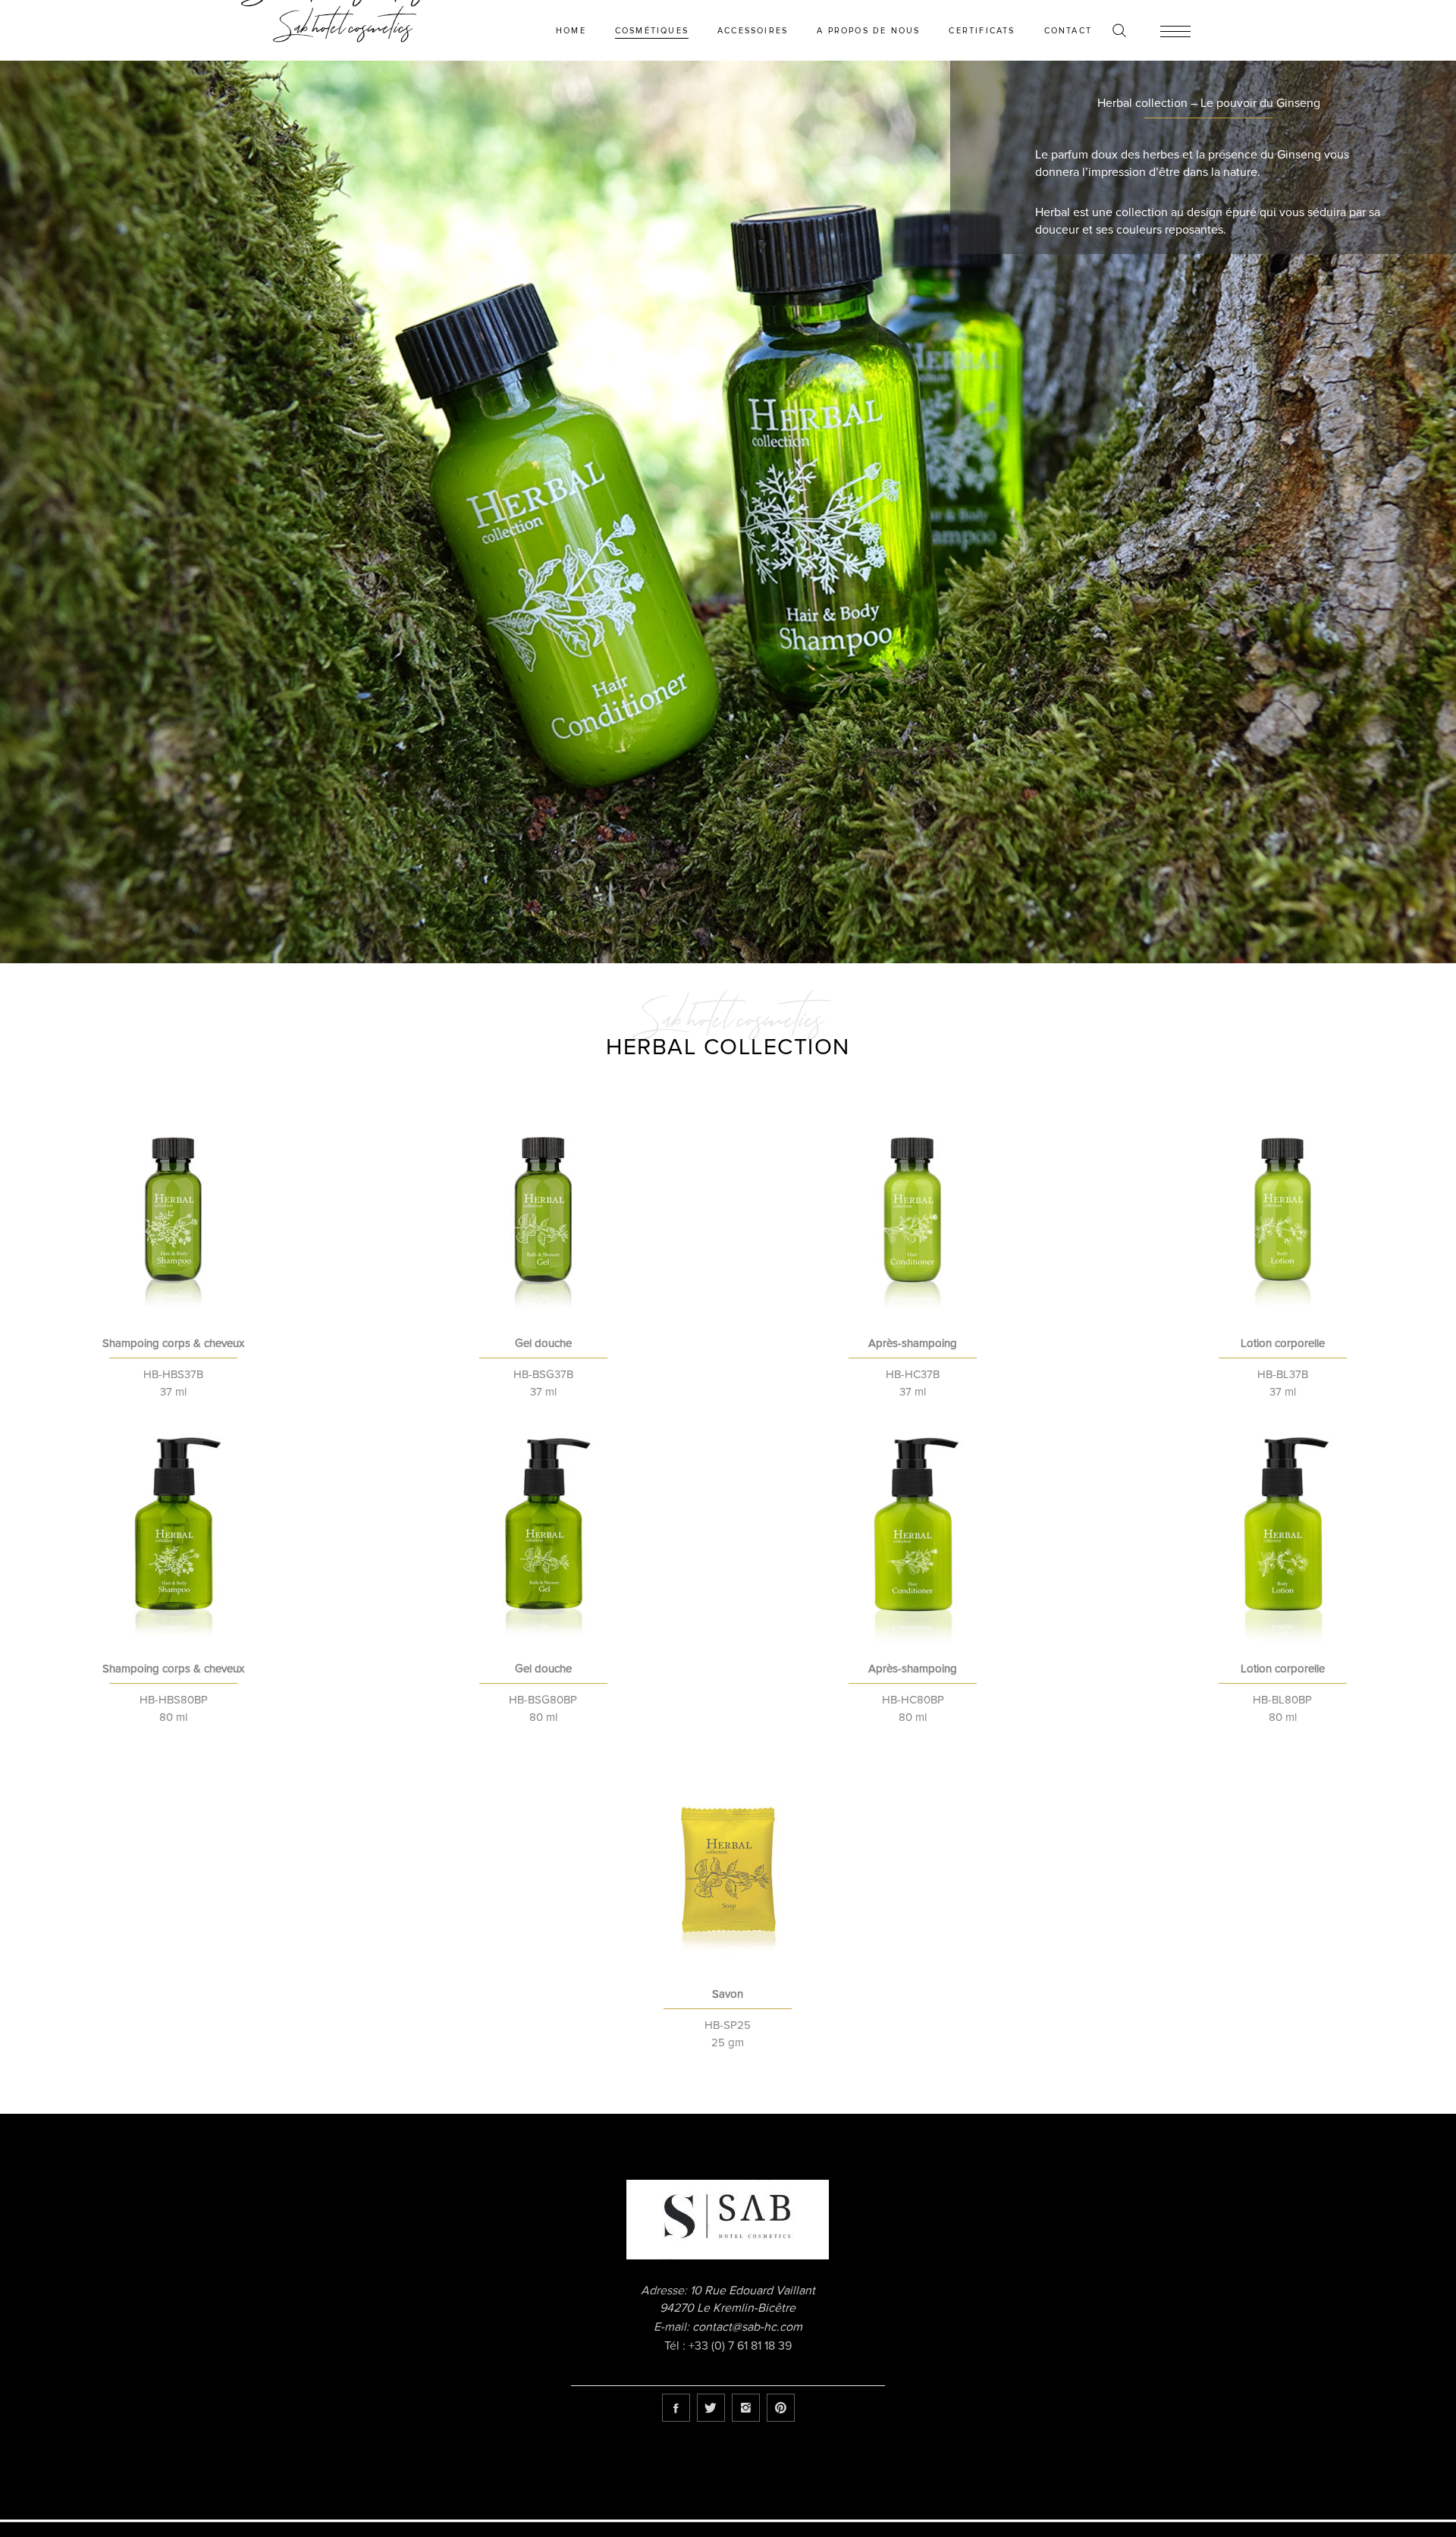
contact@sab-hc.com (747, 2327)
